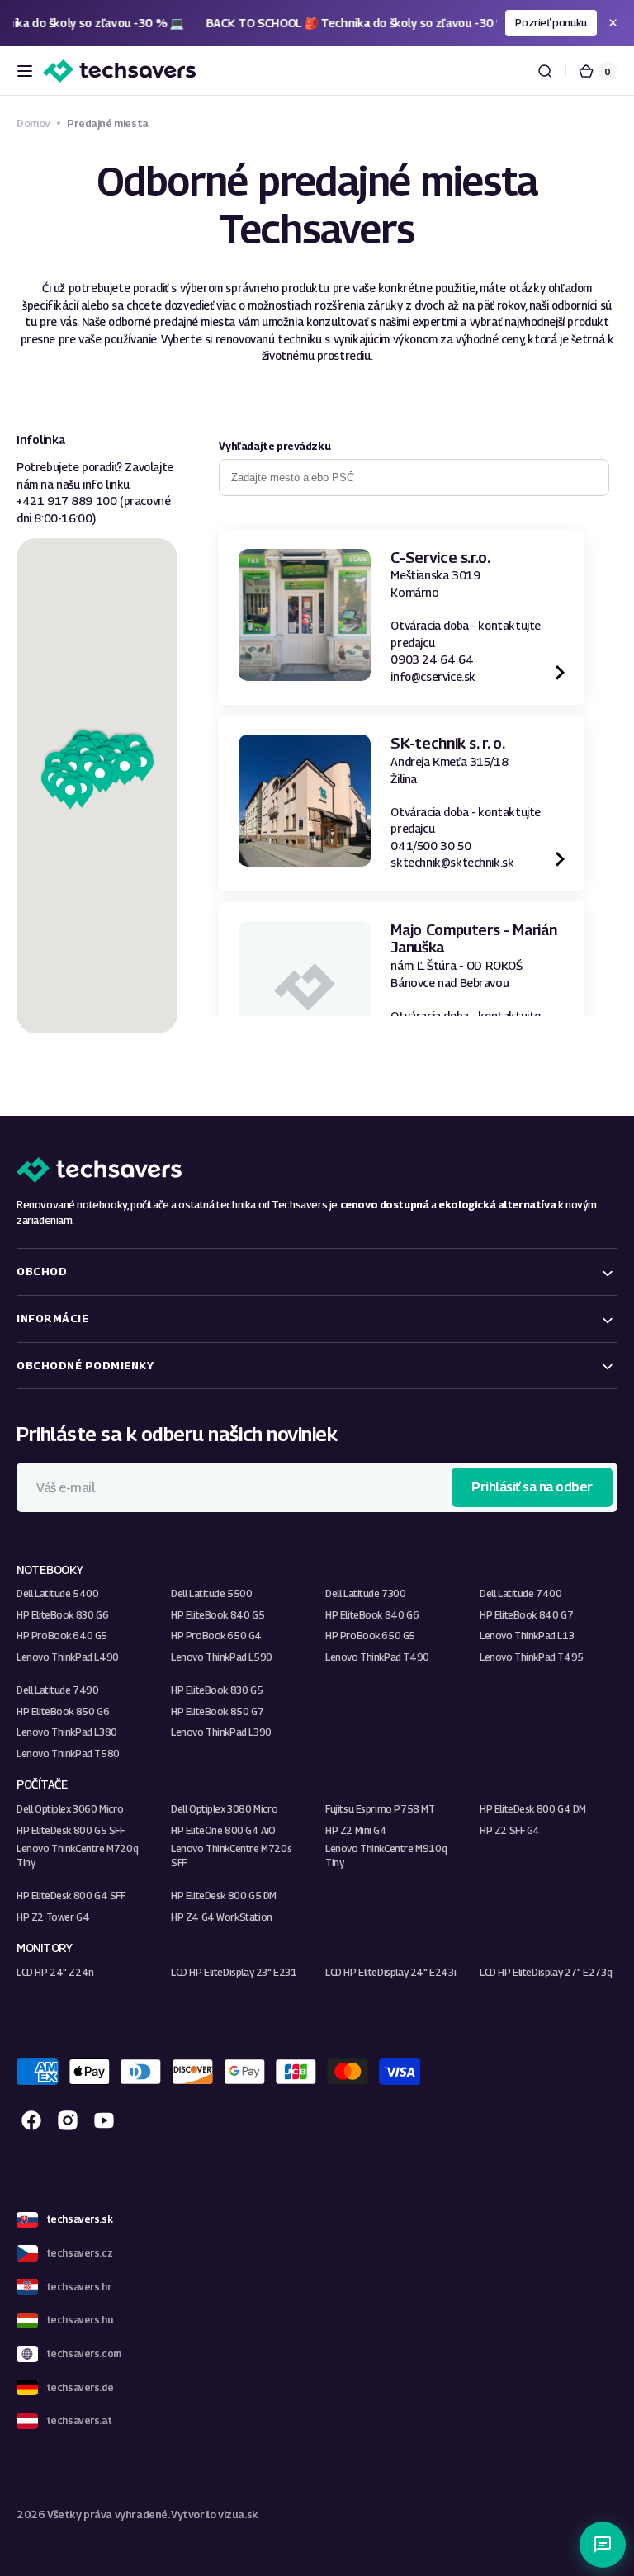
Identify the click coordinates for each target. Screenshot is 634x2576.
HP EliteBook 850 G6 (63, 1711)
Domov (33, 123)
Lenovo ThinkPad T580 (68, 1754)
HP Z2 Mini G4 (356, 1830)
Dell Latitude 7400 (521, 1593)
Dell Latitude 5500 (212, 1593)
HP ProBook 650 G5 (370, 1635)
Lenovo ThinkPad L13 (527, 1635)
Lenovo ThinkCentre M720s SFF (231, 1855)
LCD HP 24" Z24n (55, 1972)
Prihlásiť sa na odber (532, 1487)
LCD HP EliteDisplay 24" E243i (390, 1972)
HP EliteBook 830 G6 (62, 1615)
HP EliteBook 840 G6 (372, 1615)
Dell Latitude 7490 (58, 1690)
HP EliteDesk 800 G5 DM (224, 1895)
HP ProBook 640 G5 (62, 1635)
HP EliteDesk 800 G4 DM (533, 1809)
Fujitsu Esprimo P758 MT (380, 1809)
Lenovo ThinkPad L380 (67, 1732)
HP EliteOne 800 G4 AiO (223, 1830)
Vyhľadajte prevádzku (274, 446)
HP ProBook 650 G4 (216, 1635)
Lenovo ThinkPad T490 (377, 1657)
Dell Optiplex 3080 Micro (224, 1809)
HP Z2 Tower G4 (53, 1917)
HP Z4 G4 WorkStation (222, 1917)
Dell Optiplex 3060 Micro (70, 1809)
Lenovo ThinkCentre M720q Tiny (77, 1855)
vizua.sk (238, 2515)
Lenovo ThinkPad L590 (222, 1657)
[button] (25, 71)
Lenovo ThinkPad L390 (221, 1732)
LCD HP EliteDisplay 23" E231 (234, 1972)
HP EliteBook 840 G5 (218, 1615)
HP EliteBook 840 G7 (526, 1615)
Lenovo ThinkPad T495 (532, 1657)
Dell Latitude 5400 (58, 1593)
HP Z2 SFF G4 (510, 1830)
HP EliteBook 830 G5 (217, 1690)
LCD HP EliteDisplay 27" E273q (546, 1972)
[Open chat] (603, 2545)
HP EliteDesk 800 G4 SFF (71, 1895)
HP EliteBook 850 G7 (217, 1711)
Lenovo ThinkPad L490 (68, 1657)
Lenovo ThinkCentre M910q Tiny (386, 1855)
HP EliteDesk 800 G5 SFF (71, 1830)
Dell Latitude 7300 (366, 1593)
